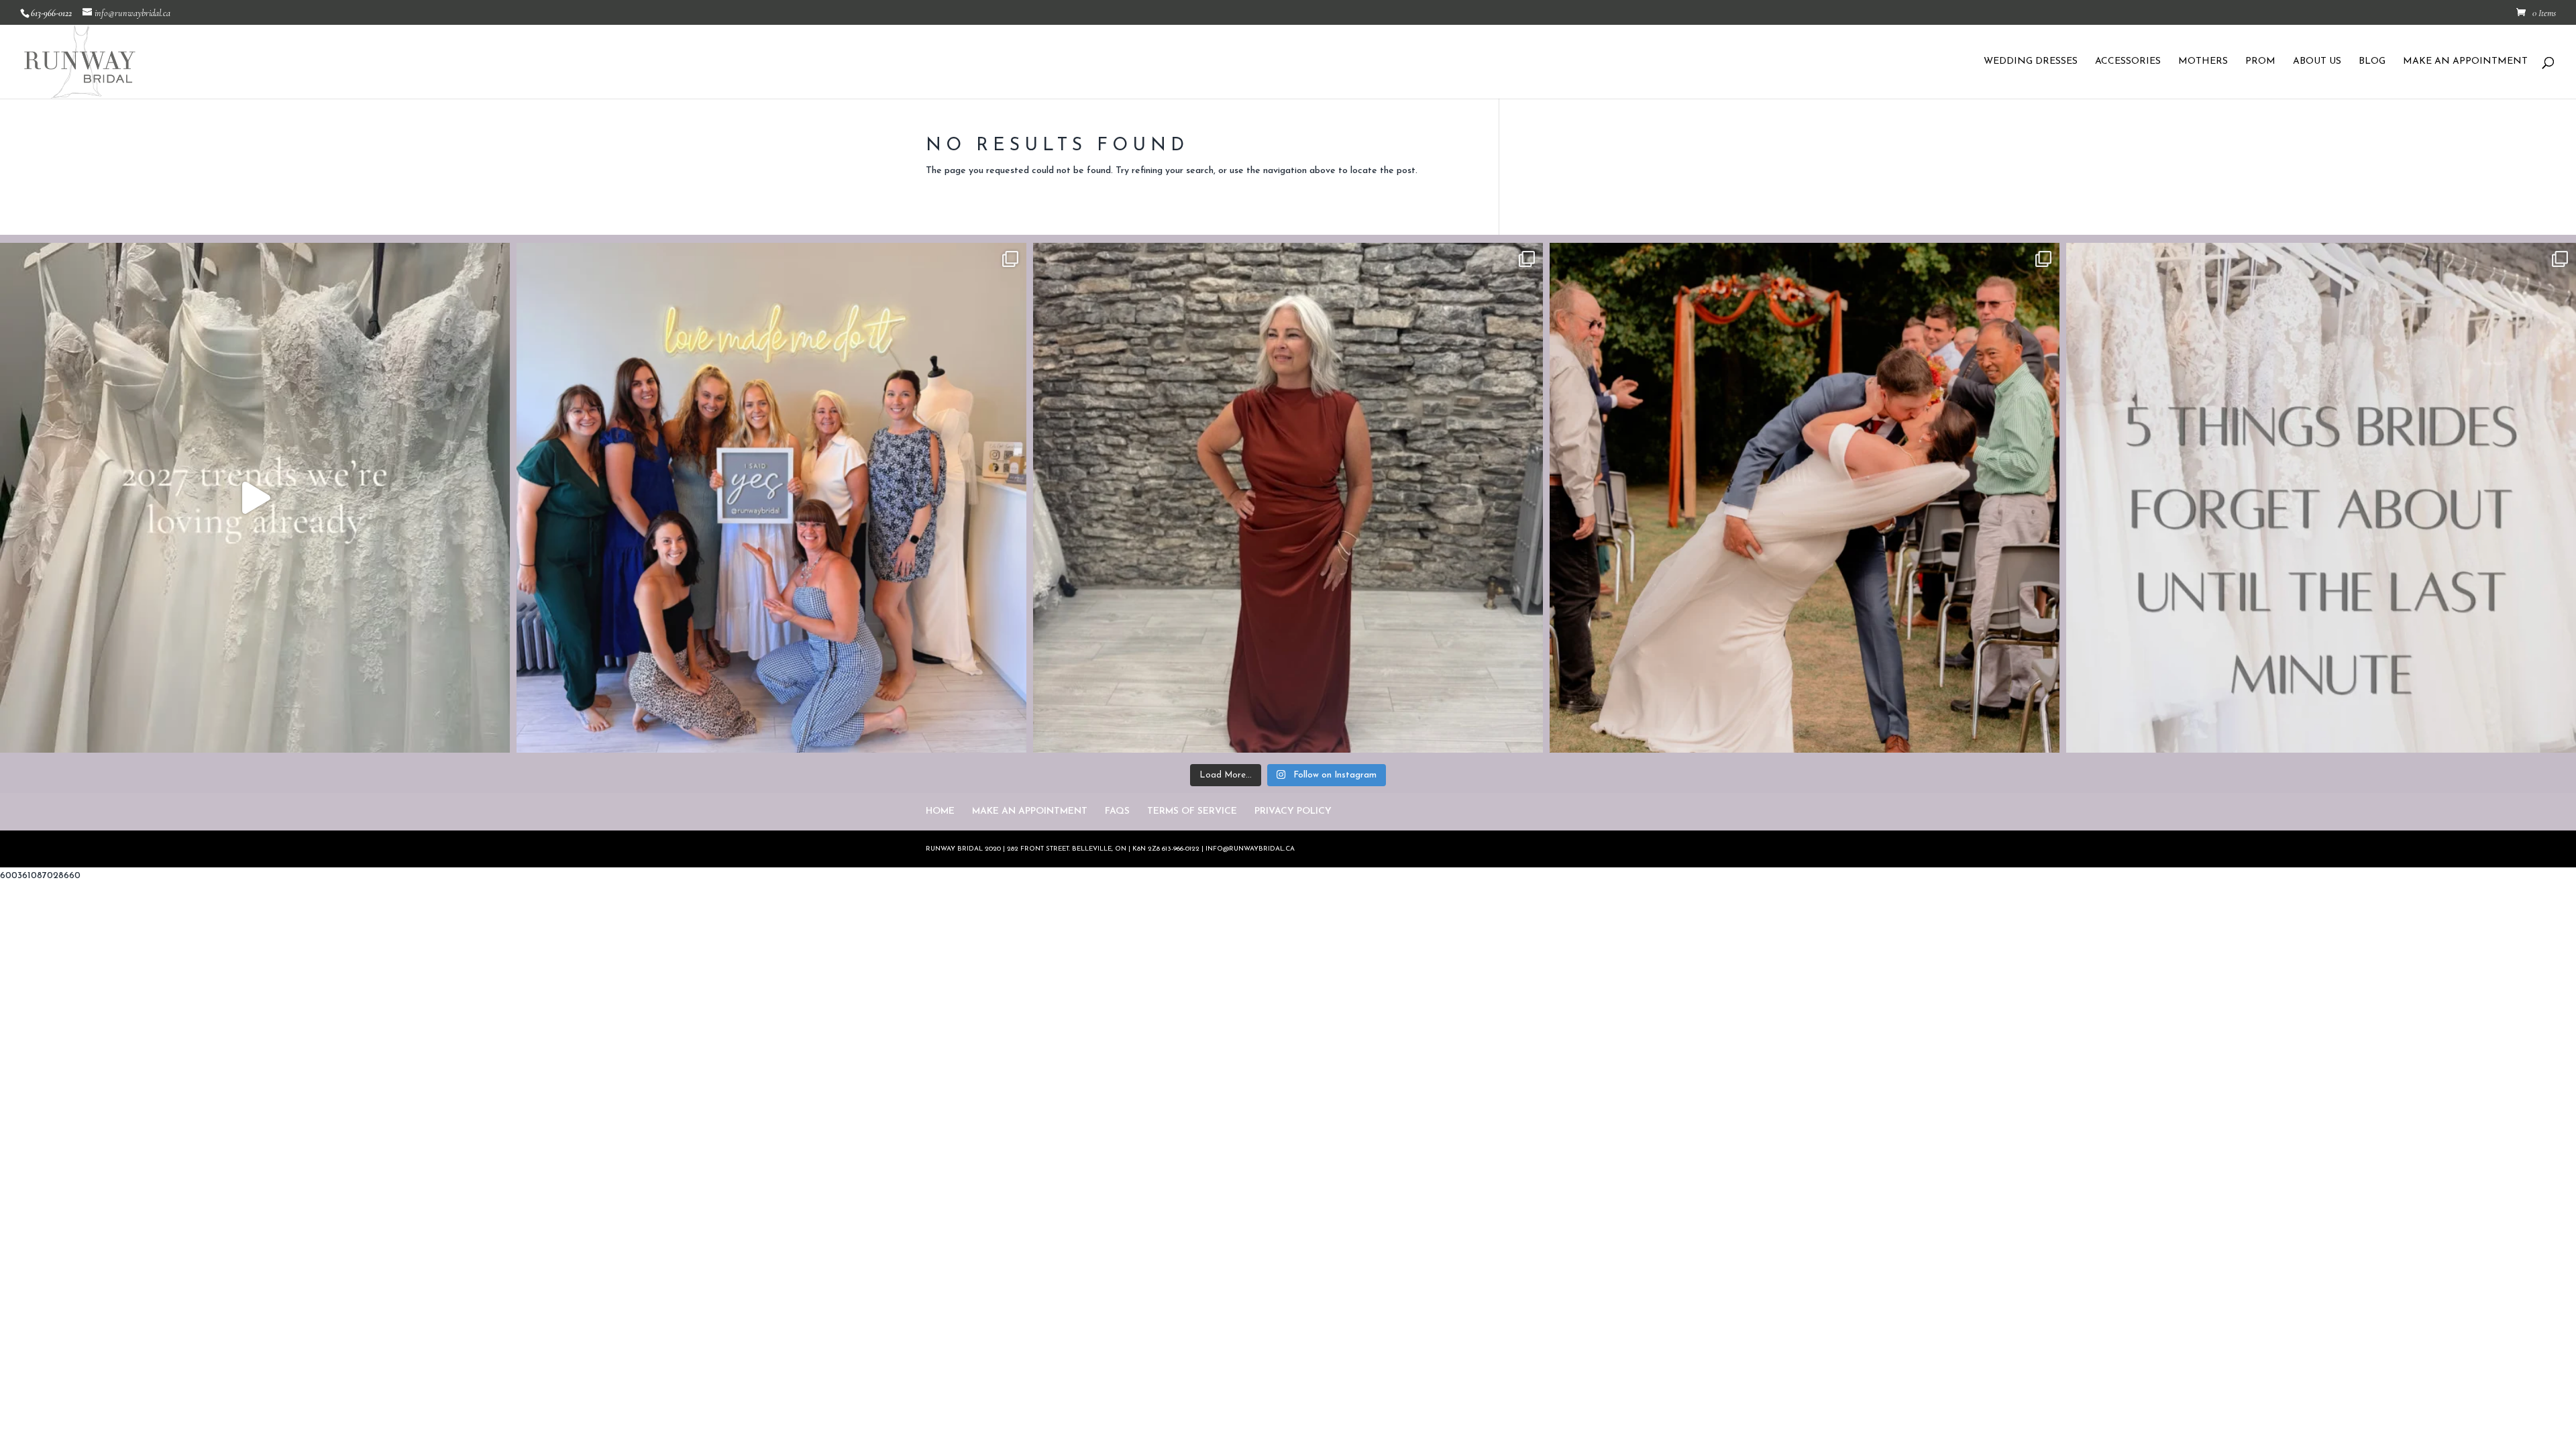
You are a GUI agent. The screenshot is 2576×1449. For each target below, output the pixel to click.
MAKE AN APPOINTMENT (2465, 62)
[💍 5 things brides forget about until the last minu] (2321, 498)
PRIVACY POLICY (1293, 811)
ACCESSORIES (2128, 62)
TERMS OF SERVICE (1192, 811)
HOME (940, 811)
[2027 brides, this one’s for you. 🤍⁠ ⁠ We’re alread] (255, 498)
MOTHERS (2203, 62)
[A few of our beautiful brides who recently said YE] (771, 498)
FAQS (1117, 811)
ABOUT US (2317, 62)
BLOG (2372, 62)
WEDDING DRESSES (2031, 62)
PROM (2260, 62)
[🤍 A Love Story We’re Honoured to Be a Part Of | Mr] (1805, 498)
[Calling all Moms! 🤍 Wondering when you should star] (1288, 498)
